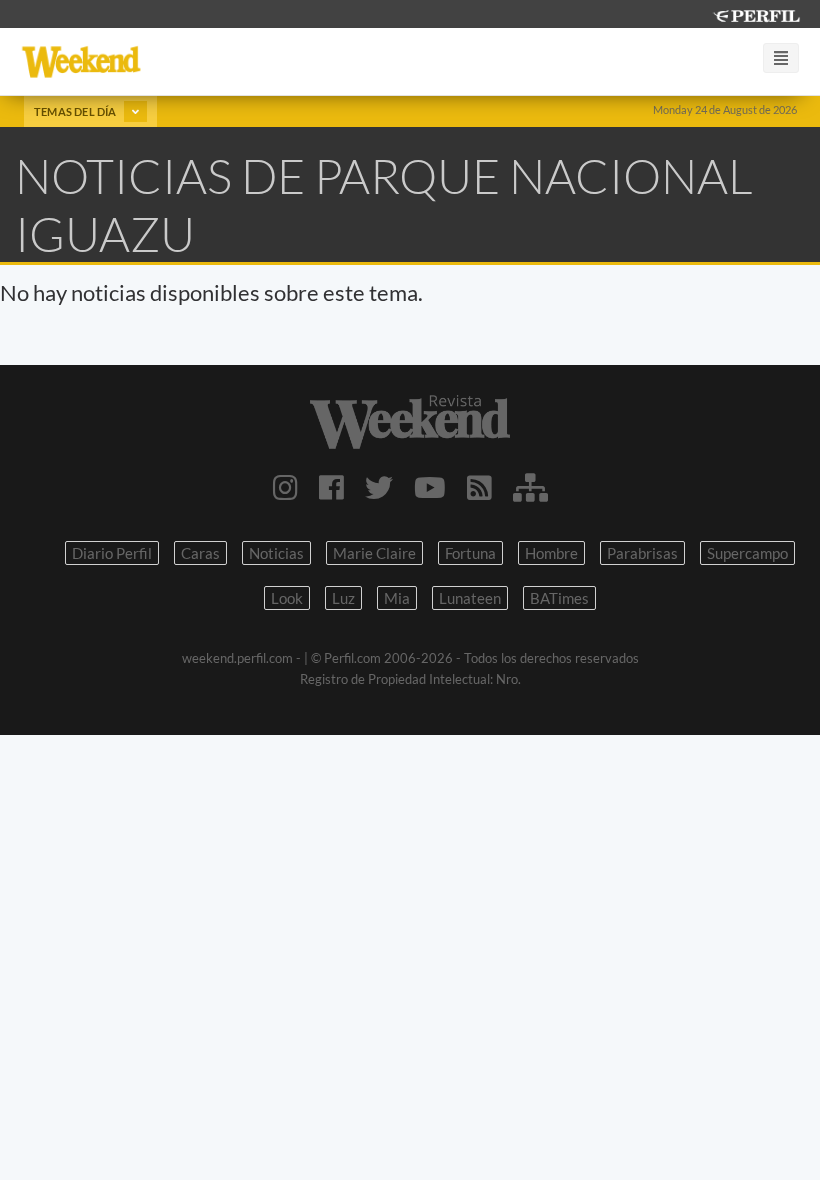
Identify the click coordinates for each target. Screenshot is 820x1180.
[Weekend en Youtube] (430, 487)
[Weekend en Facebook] (331, 487)
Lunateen (470, 598)
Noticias (276, 553)
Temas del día (76, 111)
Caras (200, 553)
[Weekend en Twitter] (379, 487)
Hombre (551, 553)
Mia (397, 598)
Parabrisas (642, 553)
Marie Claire (374, 553)
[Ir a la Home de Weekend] (410, 422)
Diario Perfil (112, 553)
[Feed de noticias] (479, 487)
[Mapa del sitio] (530, 487)
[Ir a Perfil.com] (756, 13)
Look (287, 598)
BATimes (559, 598)
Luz (343, 598)
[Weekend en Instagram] (285, 487)
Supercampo (747, 553)
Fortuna (470, 553)
